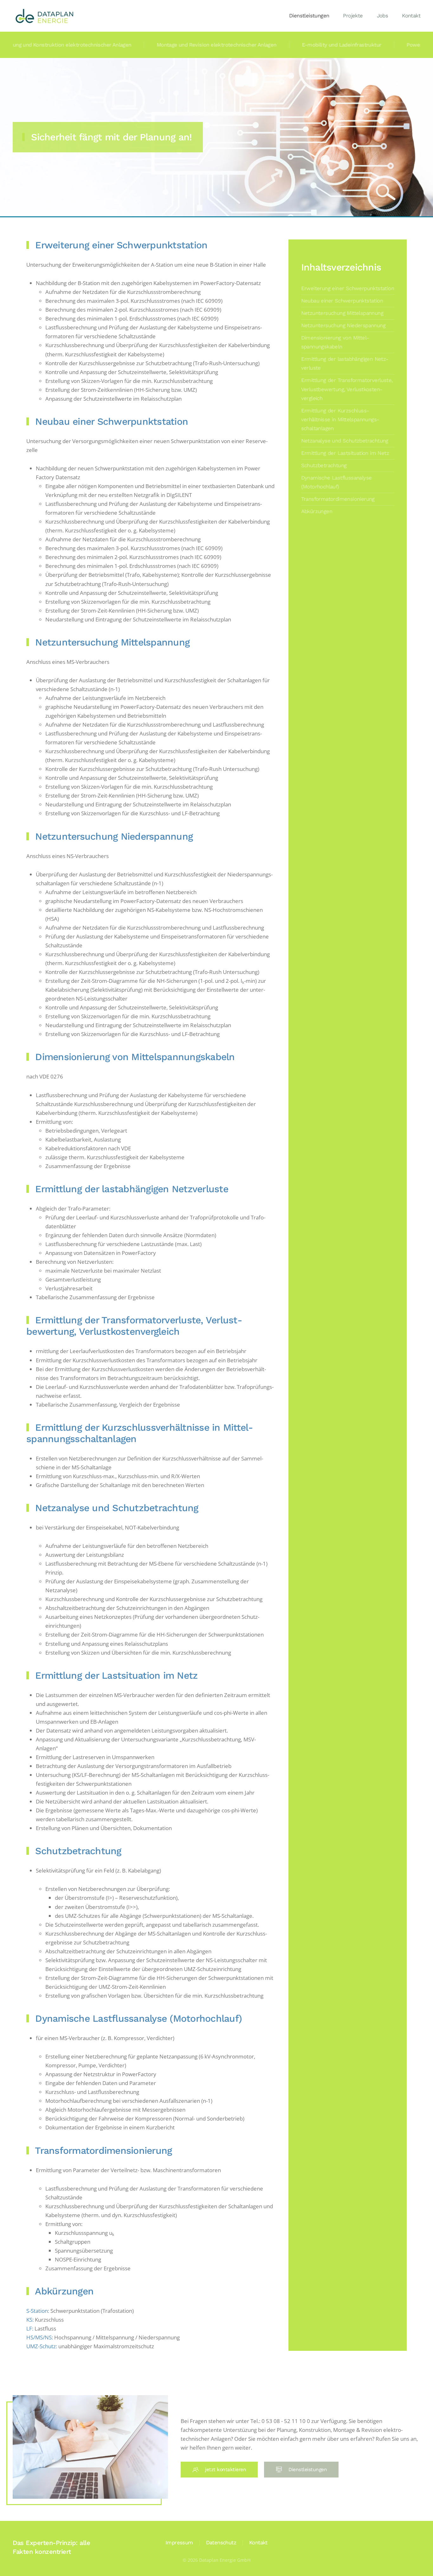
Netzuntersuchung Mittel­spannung (342, 313)
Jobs (383, 16)
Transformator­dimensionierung (338, 499)
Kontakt (411, 16)
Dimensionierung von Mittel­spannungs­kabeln (335, 342)
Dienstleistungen (309, 16)
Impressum (179, 2543)
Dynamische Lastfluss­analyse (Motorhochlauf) (336, 482)
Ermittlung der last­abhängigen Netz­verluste (345, 363)
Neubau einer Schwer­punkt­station (342, 301)
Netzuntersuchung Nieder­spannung (343, 325)
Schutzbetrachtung (324, 465)
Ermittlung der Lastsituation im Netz (345, 453)
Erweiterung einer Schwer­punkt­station (348, 288)
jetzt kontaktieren (226, 2470)
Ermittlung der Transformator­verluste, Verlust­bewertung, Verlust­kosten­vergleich (347, 389)
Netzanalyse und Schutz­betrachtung (345, 441)
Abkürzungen (317, 511)
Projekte (353, 16)
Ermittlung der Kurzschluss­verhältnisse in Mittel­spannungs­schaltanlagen (340, 420)
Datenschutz (221, 2543)
